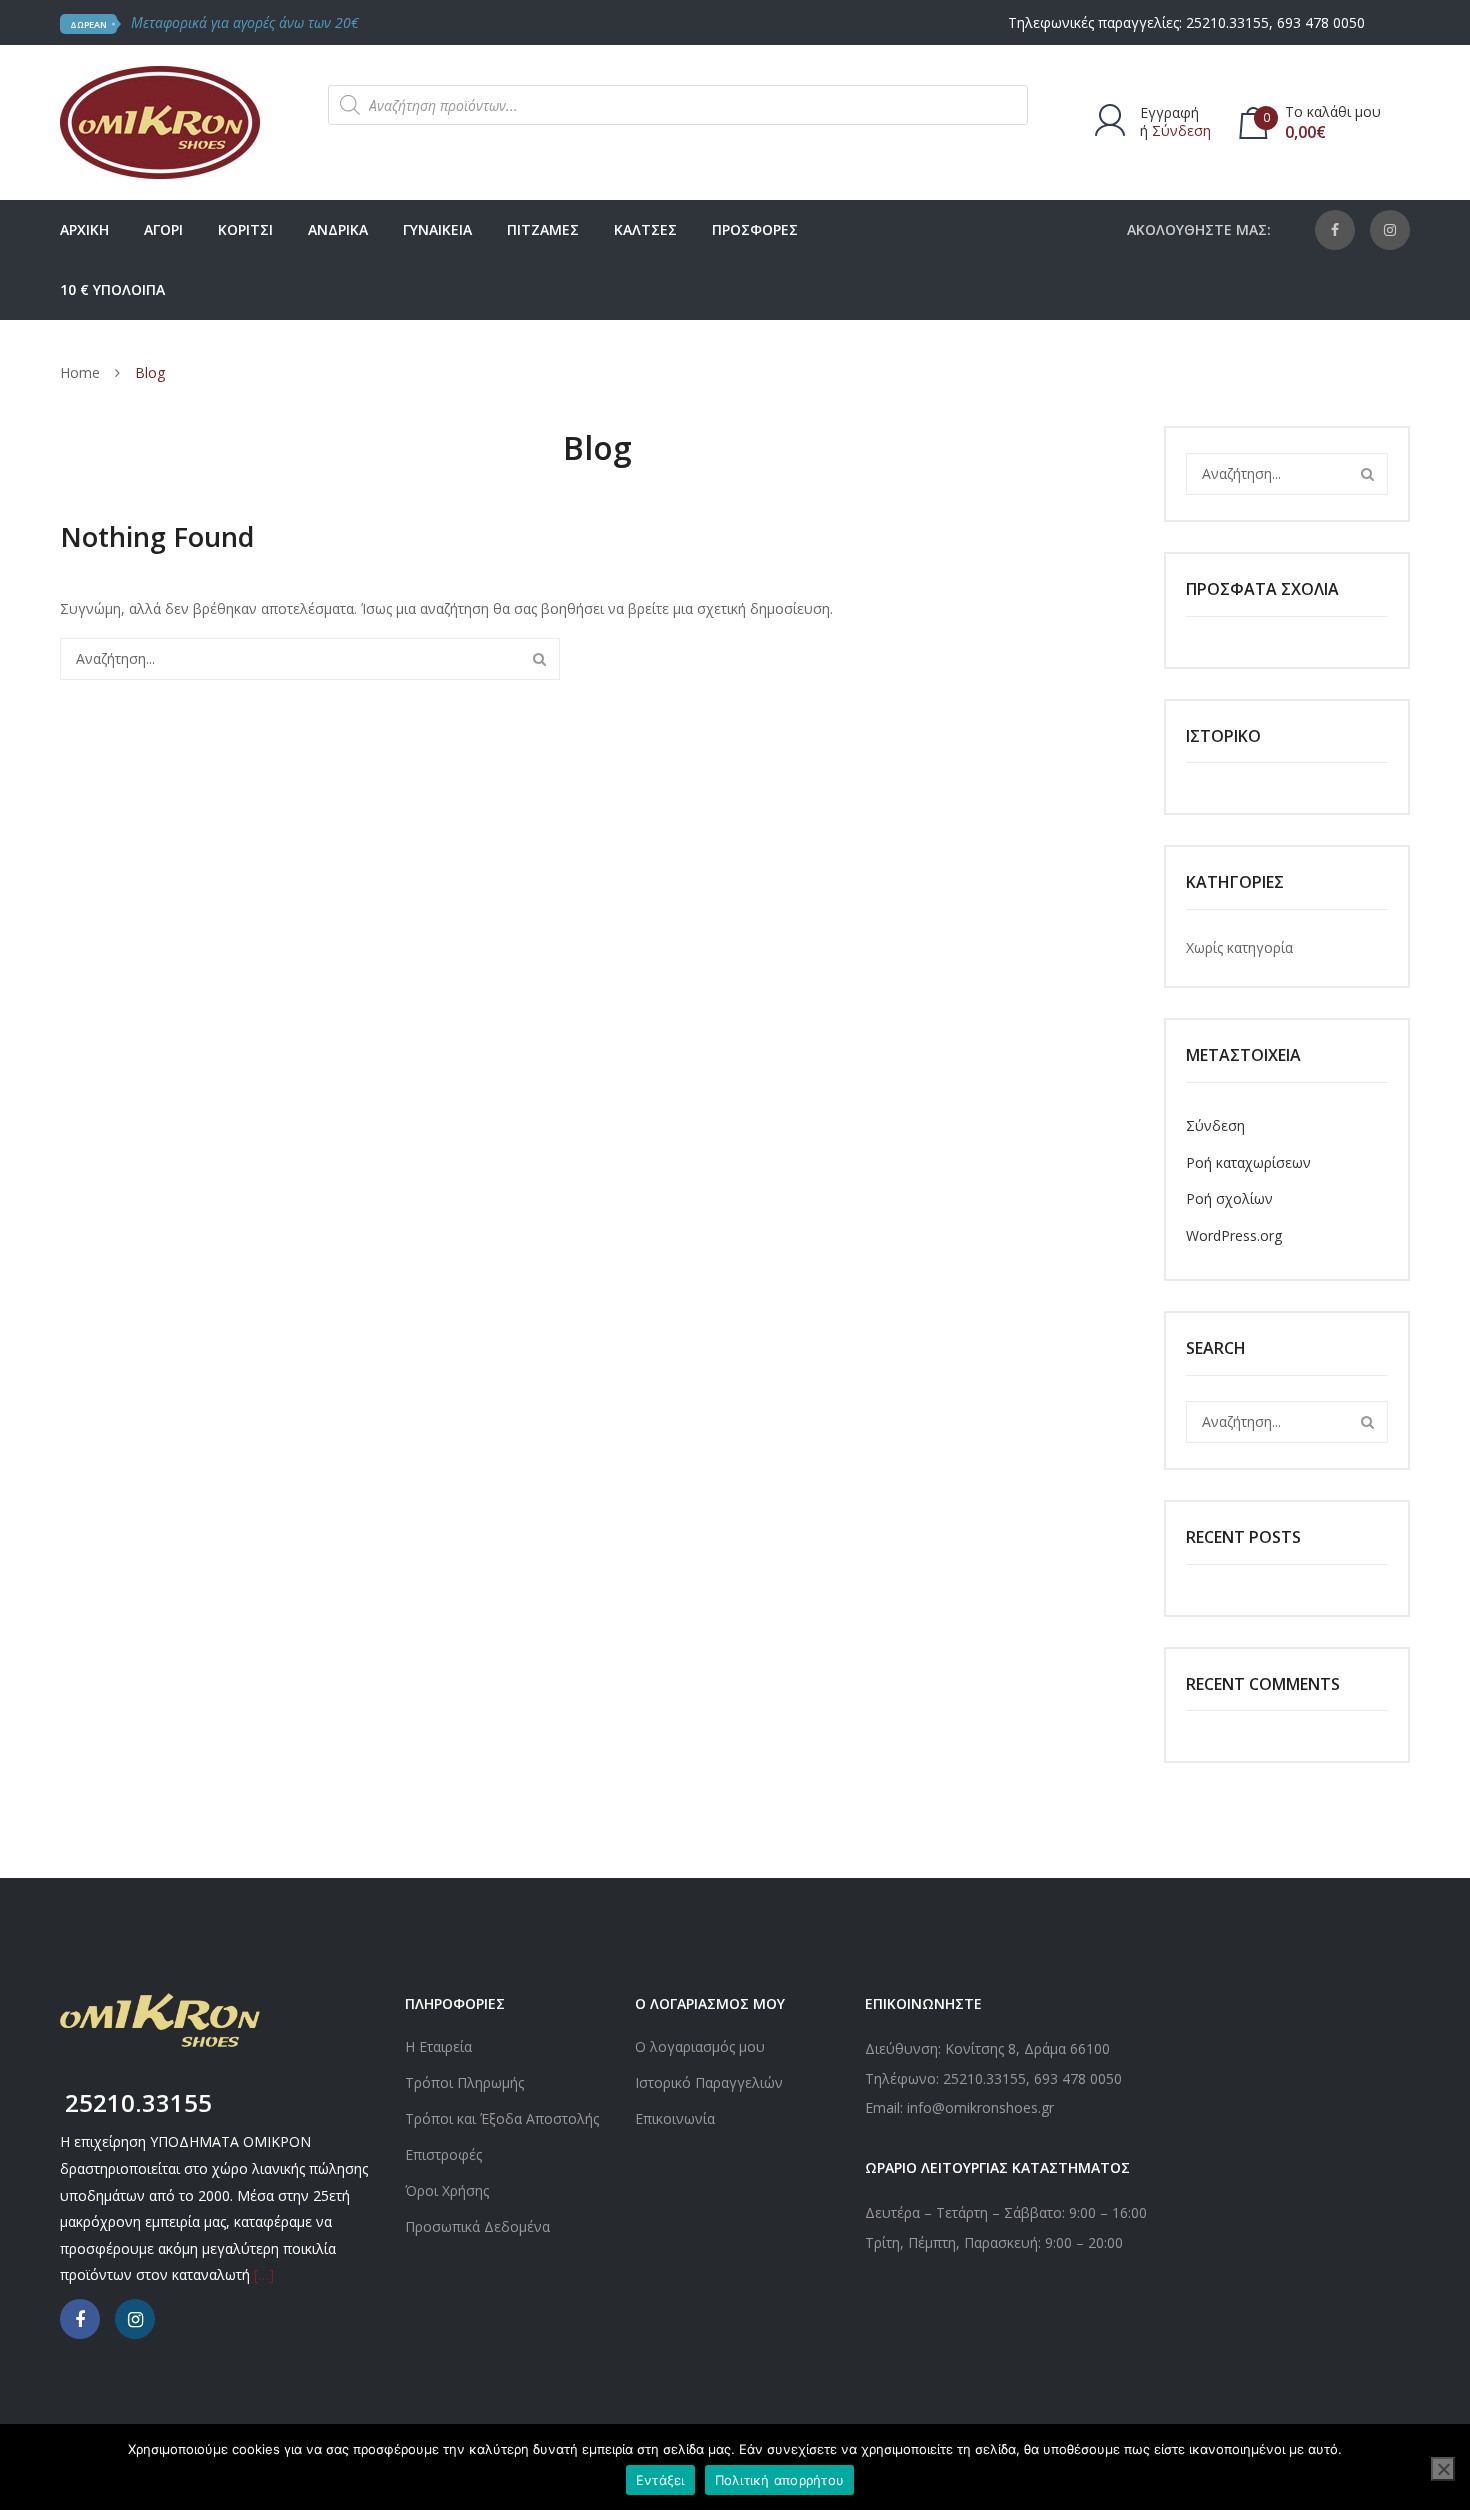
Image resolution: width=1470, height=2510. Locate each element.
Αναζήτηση (539, 659)
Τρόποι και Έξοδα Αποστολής (502, 2118)
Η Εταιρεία (438, 2046)
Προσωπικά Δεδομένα (477, 2226)
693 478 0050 (1321, 22)
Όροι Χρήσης (447, 2190)
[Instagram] (1390, 230)
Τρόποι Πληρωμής (464, 2082)
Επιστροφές (443, 2154)
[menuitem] (84, 230)
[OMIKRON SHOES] (160, 120)
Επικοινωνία (675, 2118)
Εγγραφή (1169, 112)
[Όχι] (1443, 2469)
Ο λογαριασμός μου (700, 2046)
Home (80, 372)
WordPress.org (1234, 1235)
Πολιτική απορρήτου (780, 2480)
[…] (264, 2274)
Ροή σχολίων (1229, 1198)
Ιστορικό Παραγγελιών (709, 2082)
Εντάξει (660, 2480)
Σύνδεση (1181, 130)
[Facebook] (1335, 230)
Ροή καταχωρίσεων (1248, 1162)
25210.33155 (1227, 22)
